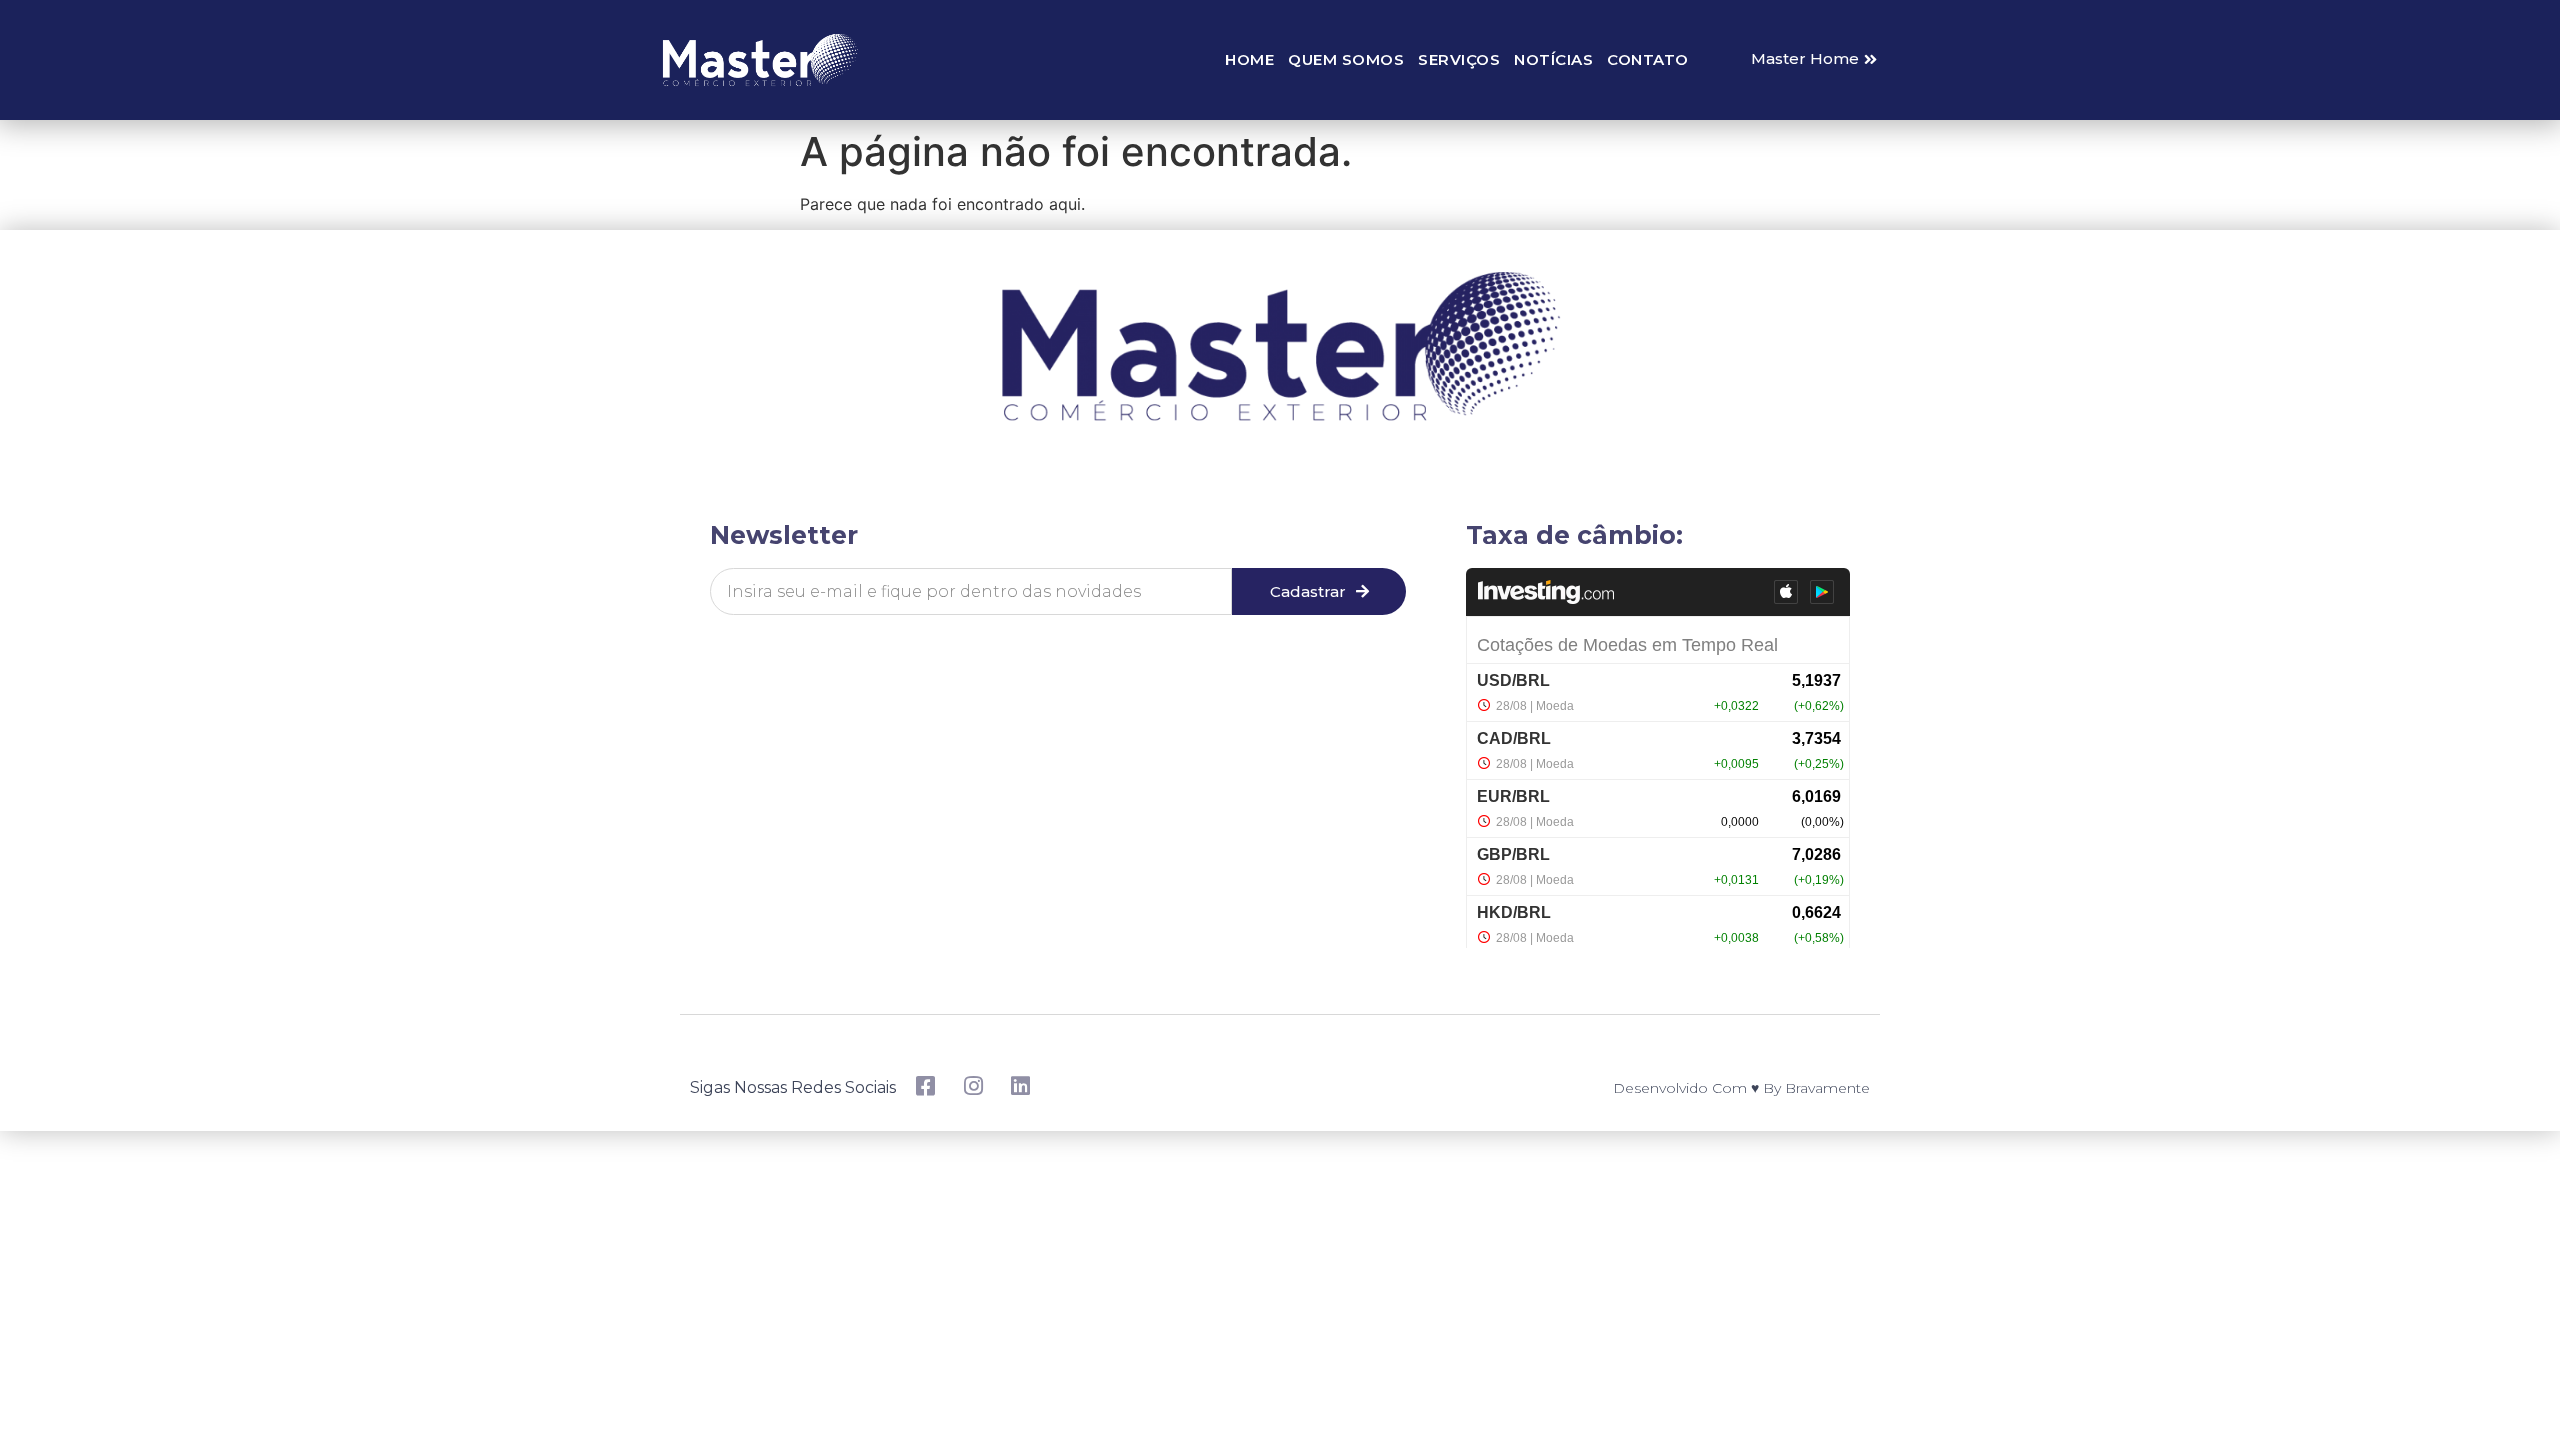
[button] (1814, 59)
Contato (1648, 59)
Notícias (1553, 59)
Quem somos (1346, 59)
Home (1249, 59)
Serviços (1459, 59)
